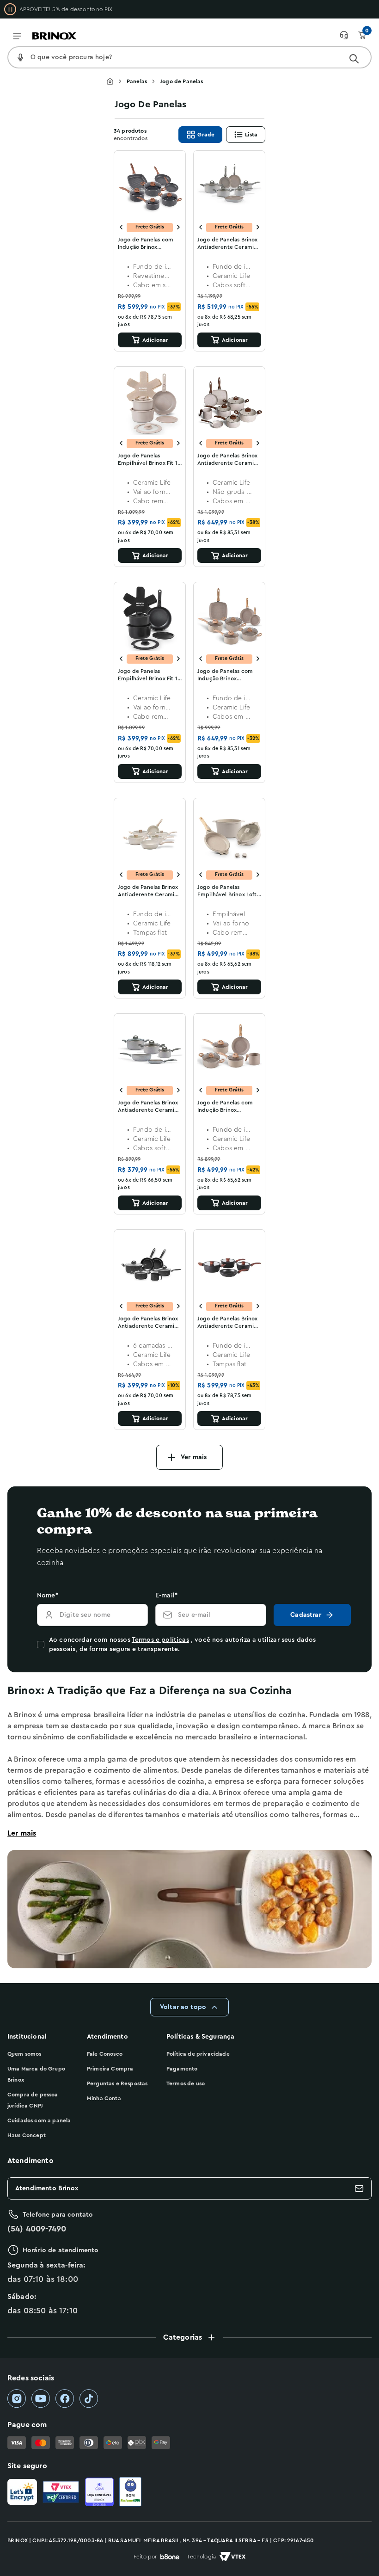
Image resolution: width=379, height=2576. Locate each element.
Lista (251, 135)
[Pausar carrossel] (10, 9)
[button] (189, 2337)
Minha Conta (104, 2098)
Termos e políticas (160, 1640)
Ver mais (194, 1457)
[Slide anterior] (121, 227)
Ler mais (22, 1833)
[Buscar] (354, 59)
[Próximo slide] (178, 227)
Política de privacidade (198, 2054)
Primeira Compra (110, 2069)
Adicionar (155, 340)
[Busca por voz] (20, 57)
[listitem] (17, 2399)
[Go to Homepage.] (116, 81)
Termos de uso (186, 2083)
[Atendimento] (348, 35)
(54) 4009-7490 (37, 2229)
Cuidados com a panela (39, 2120)
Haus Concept (27, 2135)
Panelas (137, 81)
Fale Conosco (105, 2054)
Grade (206, 135)
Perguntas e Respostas (117, 2083)
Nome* (48, 1596)
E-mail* (166, 1596)
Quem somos (24, 2054)
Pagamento (182, 2069)
